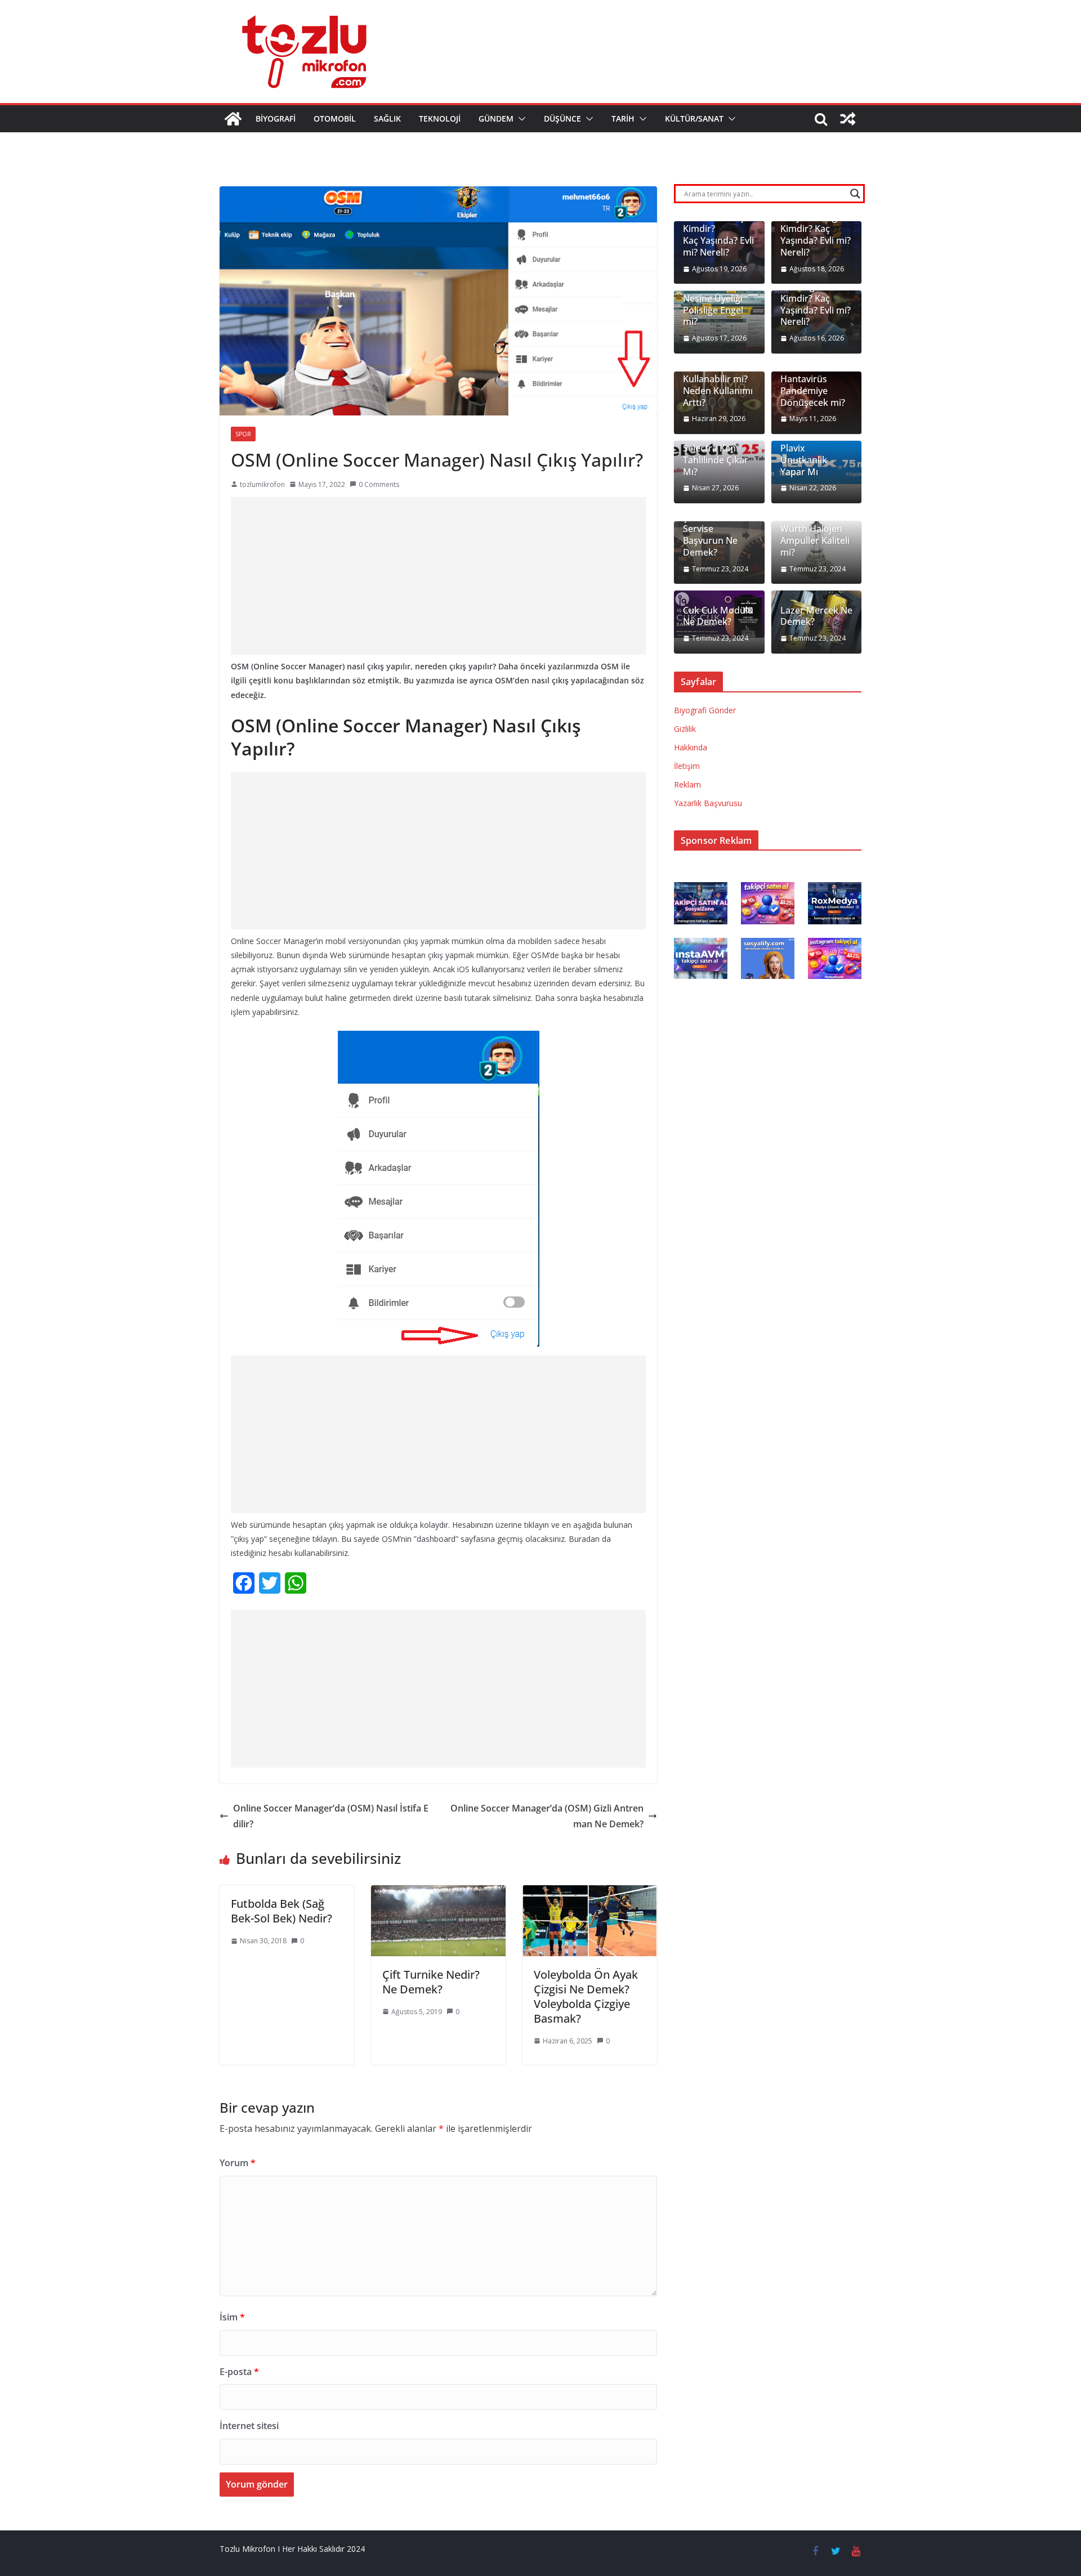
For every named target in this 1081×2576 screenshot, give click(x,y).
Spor (243, 434)
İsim (232, 2317)
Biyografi (276, 118)
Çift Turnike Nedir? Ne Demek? (431, 1982)
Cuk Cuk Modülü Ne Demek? (718, 616)
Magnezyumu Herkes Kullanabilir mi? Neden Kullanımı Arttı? (718, 379)
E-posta (239, 2372)
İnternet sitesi (249, 2426)
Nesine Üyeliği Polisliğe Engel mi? (713, 310)
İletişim (687, 766)
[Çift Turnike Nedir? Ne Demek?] (438, 1893)
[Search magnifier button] (855, 194)
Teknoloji (440, 118)
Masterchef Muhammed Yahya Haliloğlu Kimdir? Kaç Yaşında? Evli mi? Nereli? (816, 223)
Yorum (238, 2163)
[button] (520, 119)
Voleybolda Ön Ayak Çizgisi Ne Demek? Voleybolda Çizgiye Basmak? (586, 1996)
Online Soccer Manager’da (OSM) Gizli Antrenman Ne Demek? (547, 1816)
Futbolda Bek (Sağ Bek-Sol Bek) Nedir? (282, 1911)
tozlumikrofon (262, 484)
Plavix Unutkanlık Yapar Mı (804, 460)
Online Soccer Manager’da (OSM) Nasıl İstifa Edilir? (331, 1816)
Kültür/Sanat (694, 118)
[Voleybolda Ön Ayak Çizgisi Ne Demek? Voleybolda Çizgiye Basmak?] (590, 1893)
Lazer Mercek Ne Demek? (816, 616)
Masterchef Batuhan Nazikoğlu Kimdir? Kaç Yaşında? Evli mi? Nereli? (816, 292)
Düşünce (562, 118)
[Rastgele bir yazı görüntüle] (848, 119)
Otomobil (335, 118)
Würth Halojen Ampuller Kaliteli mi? (815, 540)
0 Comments (379, 484)
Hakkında (691, 747)
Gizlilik (685, 729)
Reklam (687, 784)
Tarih (623, 118)
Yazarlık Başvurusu (708, 803)
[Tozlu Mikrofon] (233, 119)
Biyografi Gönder (705, 710)
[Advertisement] (438, 576)
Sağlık (387, 118)
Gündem (496, 118)
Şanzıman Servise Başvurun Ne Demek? (710, 535)
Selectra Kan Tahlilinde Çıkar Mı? (716, 460)
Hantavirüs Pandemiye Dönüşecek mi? (813, 391)
